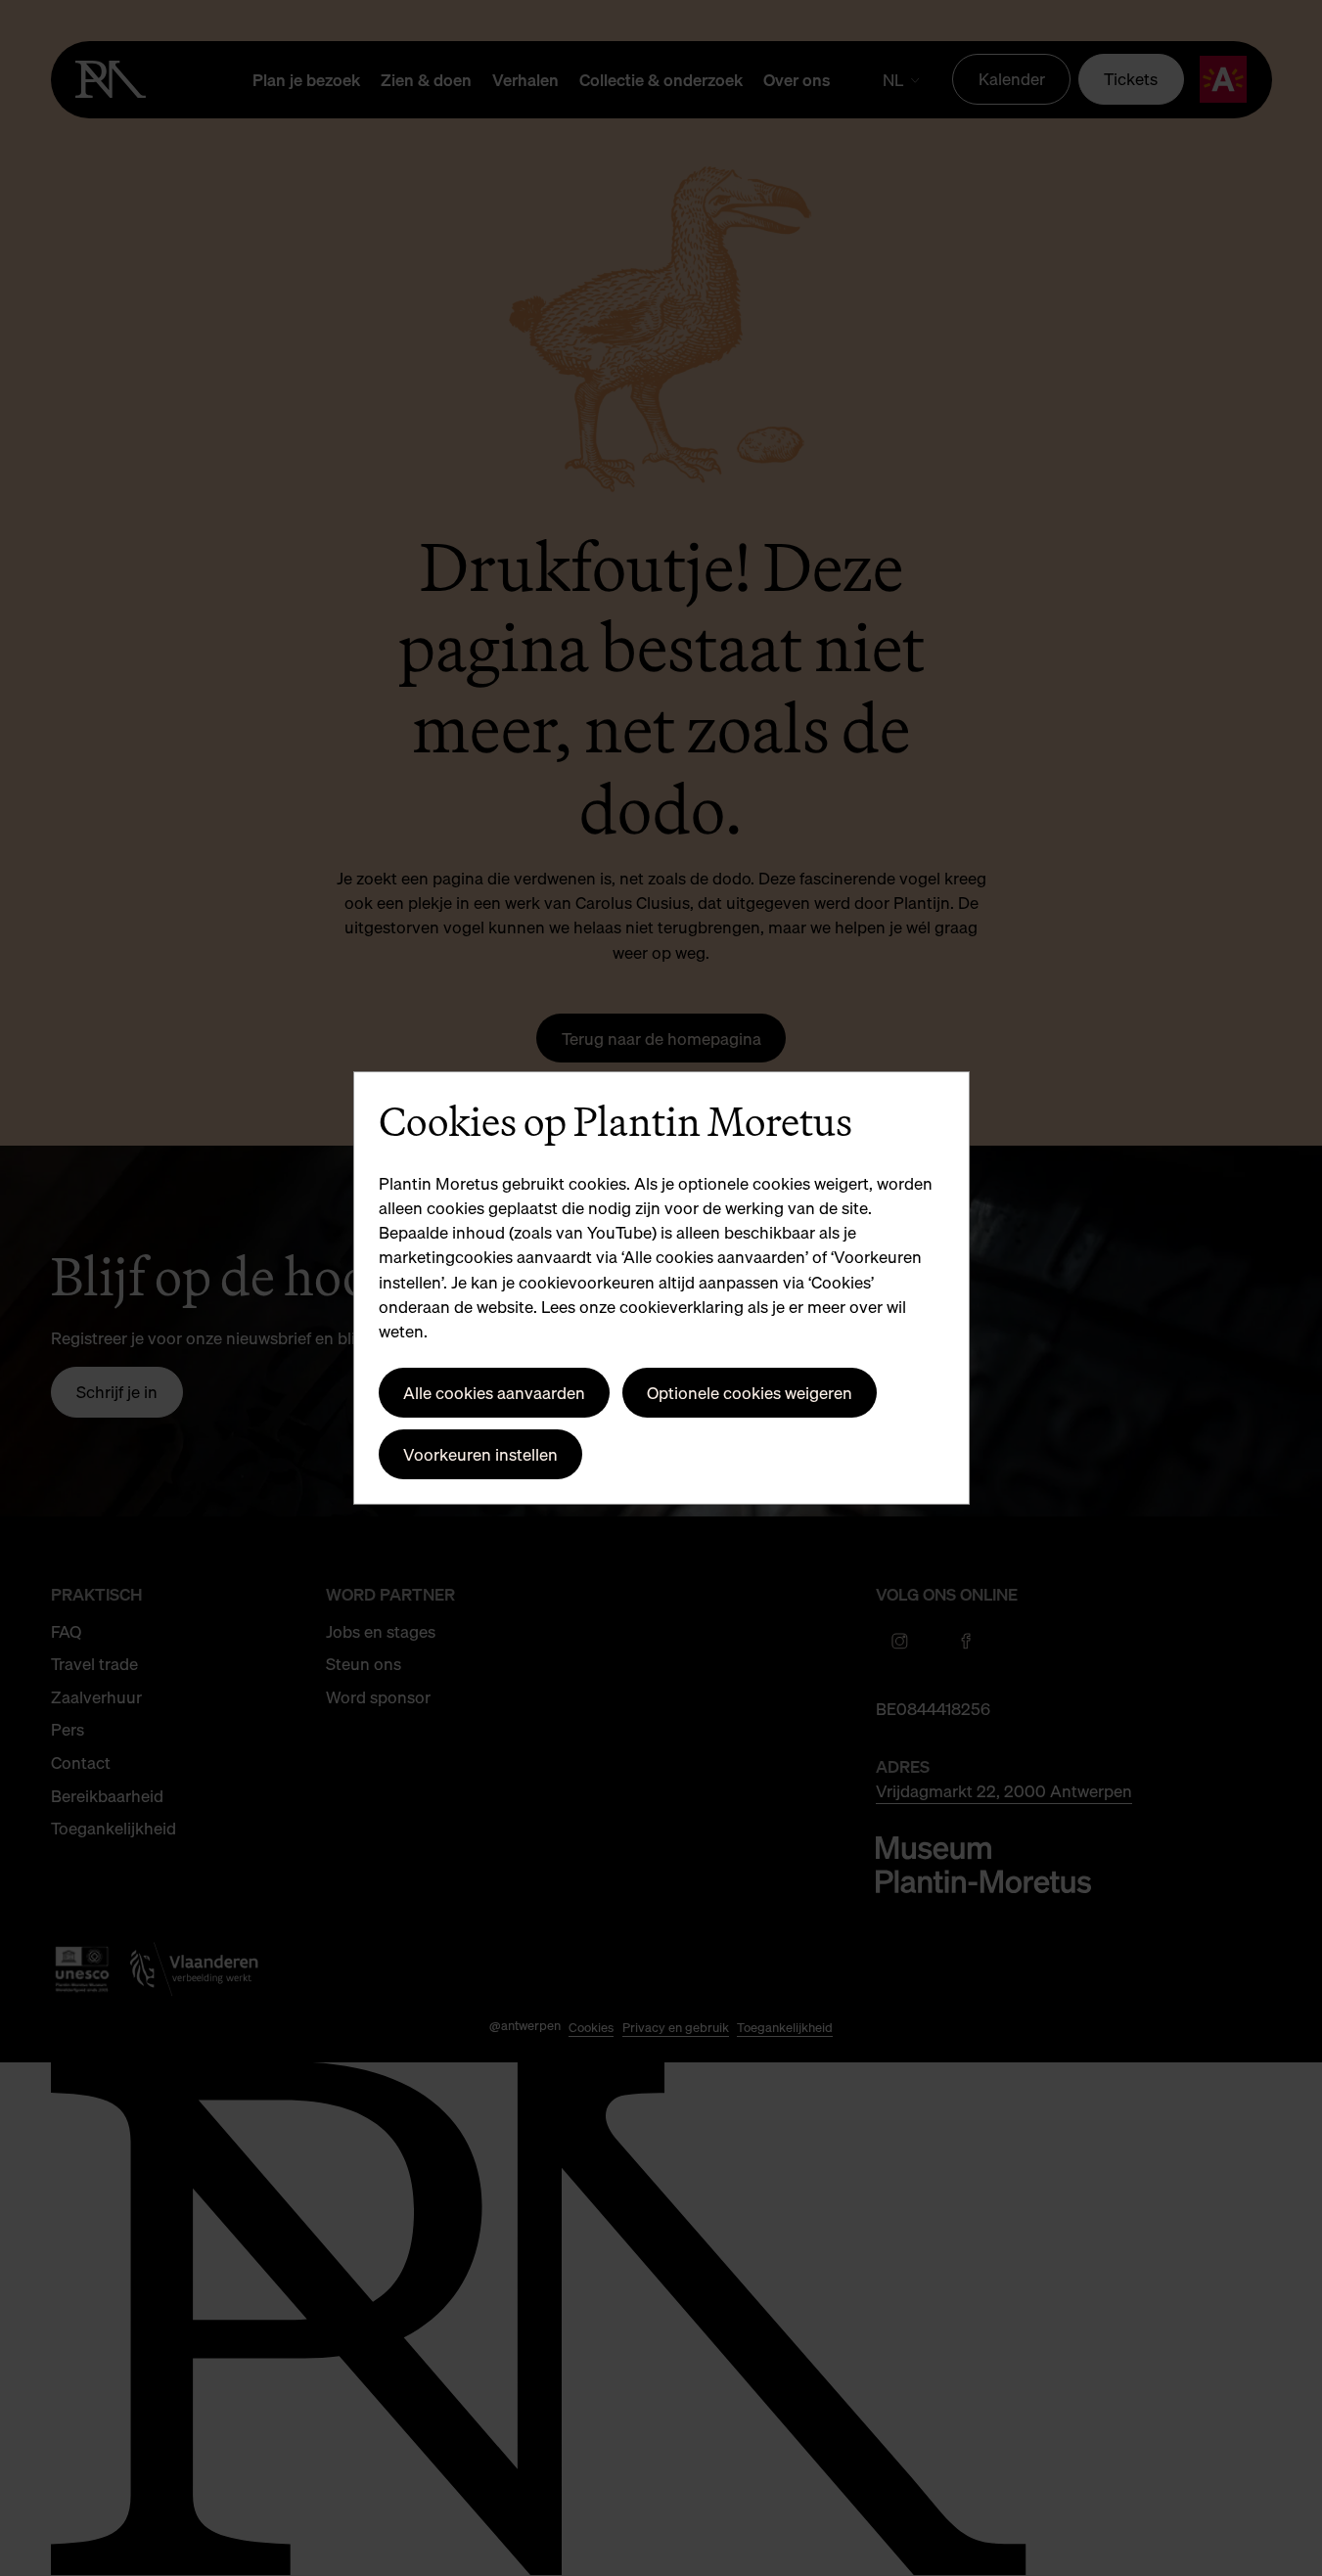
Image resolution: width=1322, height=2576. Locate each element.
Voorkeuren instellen (480, 1454)
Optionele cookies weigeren (750, 1393)
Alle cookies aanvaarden (494, 1393)
